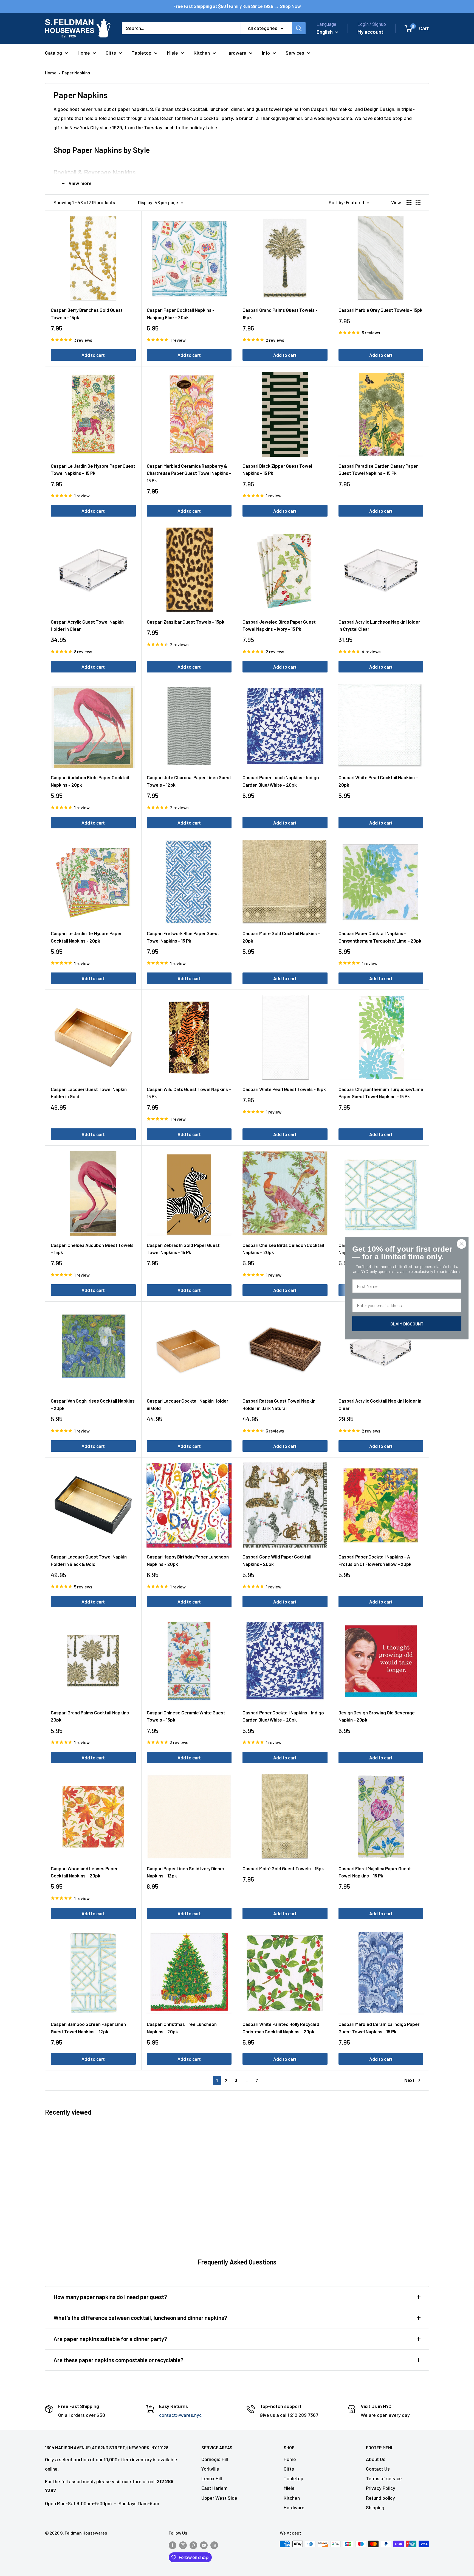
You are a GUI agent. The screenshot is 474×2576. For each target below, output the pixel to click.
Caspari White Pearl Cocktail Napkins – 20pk (378, 781)
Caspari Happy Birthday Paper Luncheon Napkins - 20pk (188, 1560)
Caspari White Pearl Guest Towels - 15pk (284, 1089)
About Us (376, 2459)
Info (266, 53)
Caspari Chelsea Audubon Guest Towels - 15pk (92, 1249)
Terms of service (384, 2478)
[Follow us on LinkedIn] (214, 2545)
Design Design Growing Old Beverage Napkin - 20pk (377, 1716)
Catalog (53, 53)
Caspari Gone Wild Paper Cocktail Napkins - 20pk (277, 1560)
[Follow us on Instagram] (183, 2545)
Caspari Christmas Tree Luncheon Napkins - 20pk (182, 2028)
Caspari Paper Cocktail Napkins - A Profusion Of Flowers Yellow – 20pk (375, 1560)
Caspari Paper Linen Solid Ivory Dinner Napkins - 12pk (186, 1872)
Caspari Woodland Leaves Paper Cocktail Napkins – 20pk (84, 1872)
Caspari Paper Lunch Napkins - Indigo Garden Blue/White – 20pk (281, 781)
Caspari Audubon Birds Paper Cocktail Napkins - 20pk (90, 781)
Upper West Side (219, 2498)
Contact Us (378, 2469)
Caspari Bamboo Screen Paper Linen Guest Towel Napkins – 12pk (88, 2028)
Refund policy (380, 2498)
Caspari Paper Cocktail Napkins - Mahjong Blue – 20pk (181, 313)
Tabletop (142, 53)
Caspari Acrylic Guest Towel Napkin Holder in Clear (87, 625)
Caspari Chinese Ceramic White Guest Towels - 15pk (186, 1716)
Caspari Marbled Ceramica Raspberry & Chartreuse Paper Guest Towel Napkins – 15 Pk (189, 473)
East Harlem (214, 2488)
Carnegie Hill (215, 2459)
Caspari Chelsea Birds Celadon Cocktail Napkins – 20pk (283, 1249)
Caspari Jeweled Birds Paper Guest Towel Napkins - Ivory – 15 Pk (279, 625)
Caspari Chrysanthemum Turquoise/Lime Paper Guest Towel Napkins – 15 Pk (381, 1093)
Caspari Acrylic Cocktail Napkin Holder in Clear (380, 1404)
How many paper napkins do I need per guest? (110, 2297)
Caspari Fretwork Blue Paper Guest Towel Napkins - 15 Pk (183, 937)
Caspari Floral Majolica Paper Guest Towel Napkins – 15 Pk (375, 1872)
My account (370, 32)
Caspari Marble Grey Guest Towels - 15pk (380, 310)
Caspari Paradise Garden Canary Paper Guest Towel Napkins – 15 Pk (378, 469)
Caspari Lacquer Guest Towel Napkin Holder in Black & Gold (89, 1560)
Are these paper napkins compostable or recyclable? (119, 2360)
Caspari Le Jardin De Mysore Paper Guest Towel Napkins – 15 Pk (93, 469)
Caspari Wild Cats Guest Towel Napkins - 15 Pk (189, 1093)
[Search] (299, 28)
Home (84, 53)
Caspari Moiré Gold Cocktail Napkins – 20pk (281, 937)
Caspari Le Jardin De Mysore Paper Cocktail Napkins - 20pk (86, 937)
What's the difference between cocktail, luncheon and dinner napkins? (140, 2318)
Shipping (375, 2507)
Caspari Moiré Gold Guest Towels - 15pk (283, 1868)
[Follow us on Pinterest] (193, 2545)
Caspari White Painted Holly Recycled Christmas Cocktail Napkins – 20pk (281, 2028)
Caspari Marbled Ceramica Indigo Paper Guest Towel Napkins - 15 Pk (379, 2028)
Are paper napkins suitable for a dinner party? (110, 2339)
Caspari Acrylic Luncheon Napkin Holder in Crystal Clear (379, 625)
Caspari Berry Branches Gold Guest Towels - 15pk (87, 313)
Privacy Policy (381, 2488)
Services (295, 53)
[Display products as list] (418, 203)
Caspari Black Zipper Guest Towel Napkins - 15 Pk (277, 469)
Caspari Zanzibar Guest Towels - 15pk (186, 622)
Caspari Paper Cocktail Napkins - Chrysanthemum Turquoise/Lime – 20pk (380, 937)
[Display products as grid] (409, 203)
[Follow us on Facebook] (173, 2545)
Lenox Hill (212, 2478)
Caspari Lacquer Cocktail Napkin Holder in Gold (187, 1404)
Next (409, 2080)
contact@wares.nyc (180, 2415)
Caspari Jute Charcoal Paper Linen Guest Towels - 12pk (189, 781)
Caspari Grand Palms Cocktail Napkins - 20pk (91, 1716)
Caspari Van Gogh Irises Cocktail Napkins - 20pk (93, 1404)
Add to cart (93, 355)
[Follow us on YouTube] (204, 2545)
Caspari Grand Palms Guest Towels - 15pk (280, 313)
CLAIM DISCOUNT (407, 1323)
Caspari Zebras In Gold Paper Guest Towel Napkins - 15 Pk (183, 1249)
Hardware (236, 53)
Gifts (111, 53)
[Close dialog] (462, 1244)
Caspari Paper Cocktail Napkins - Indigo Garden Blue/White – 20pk (283, 1716)
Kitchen (202, 53)
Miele (173, 53)
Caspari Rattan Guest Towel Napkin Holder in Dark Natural (279, 1404)
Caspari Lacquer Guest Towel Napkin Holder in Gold (89, 1093)
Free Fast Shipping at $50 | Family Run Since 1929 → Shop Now (237, 6)
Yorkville (210, 2469)
